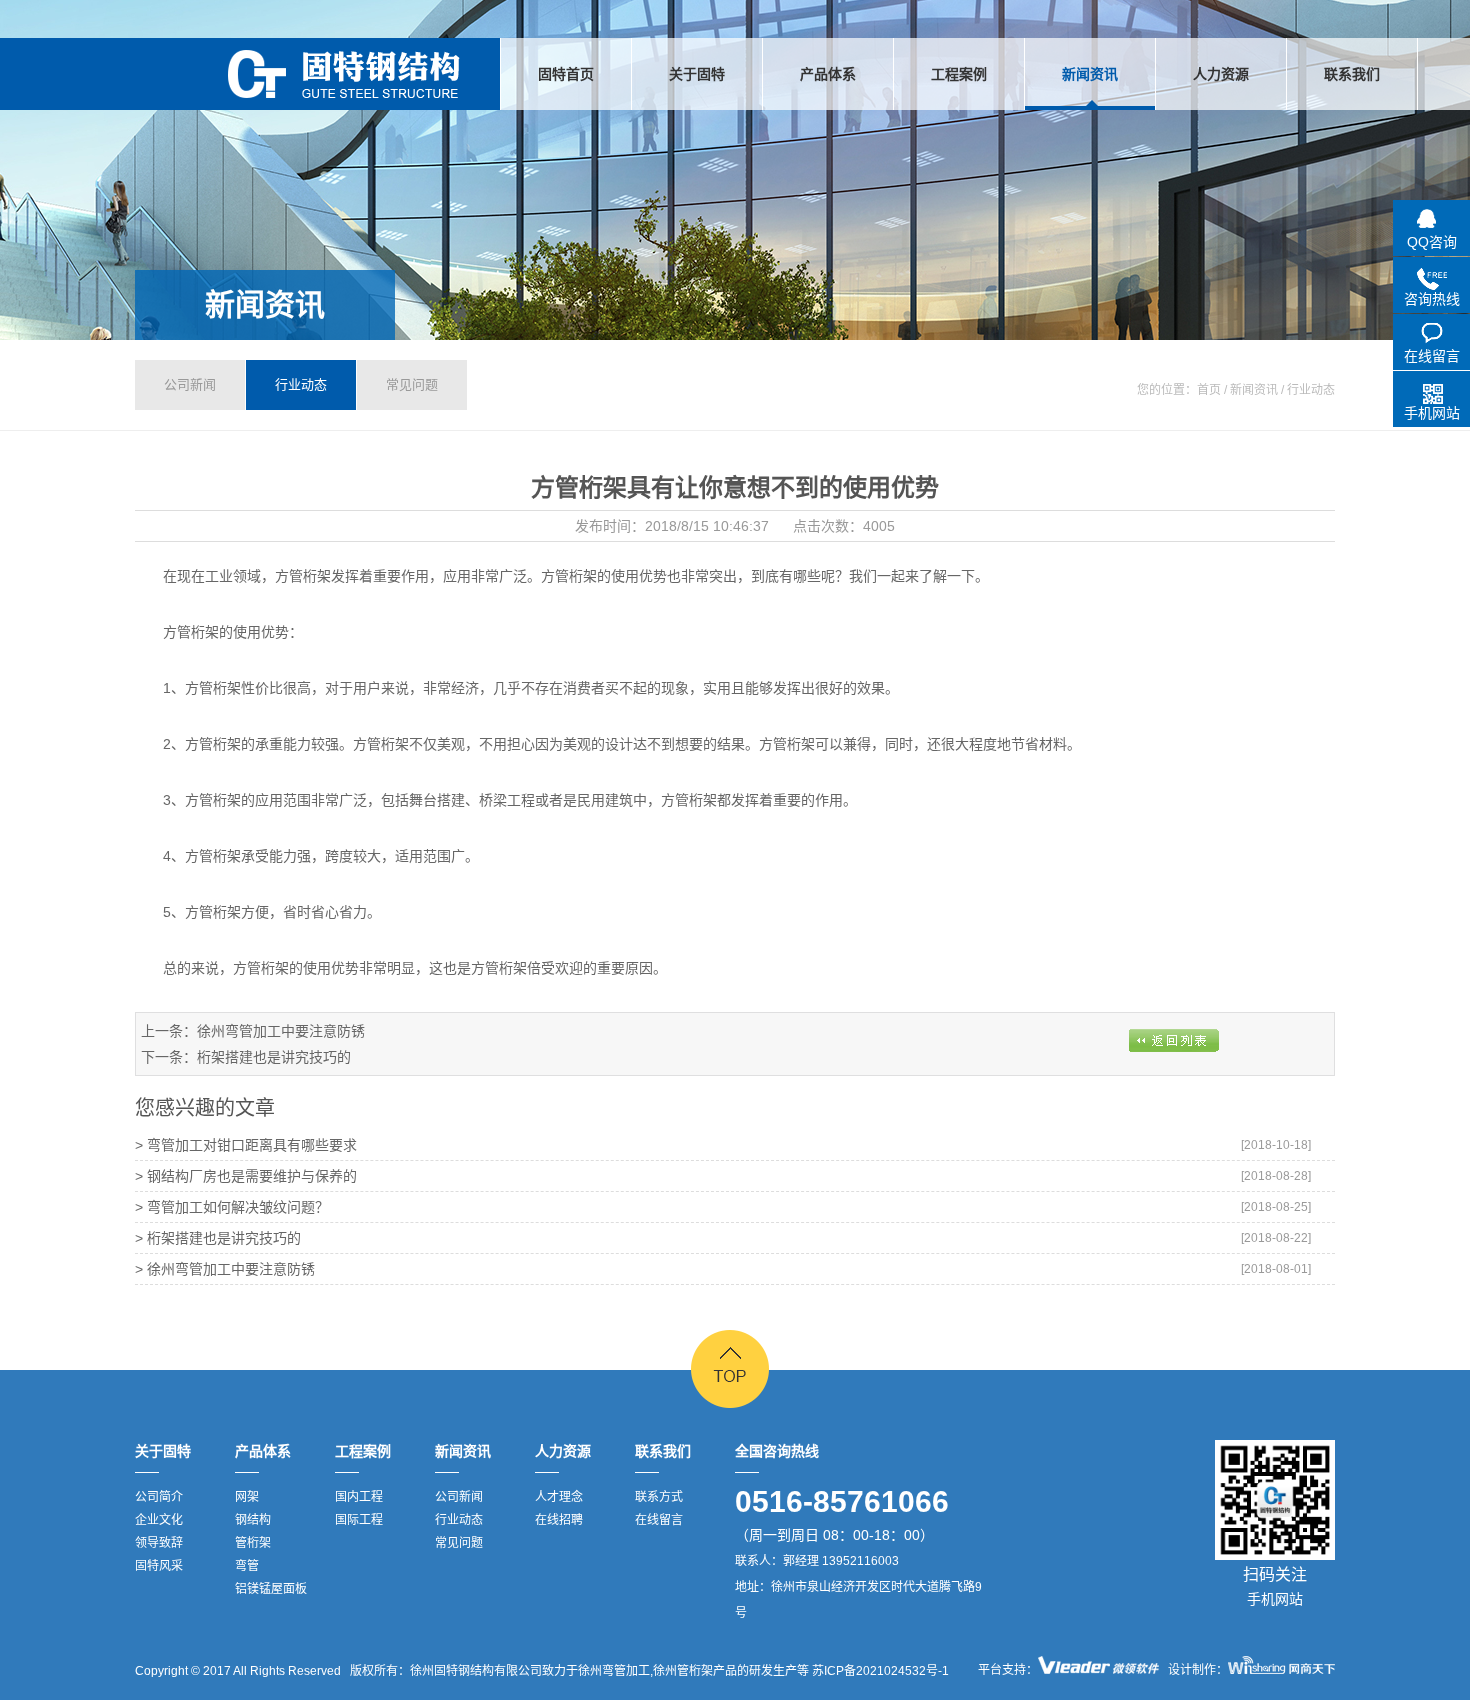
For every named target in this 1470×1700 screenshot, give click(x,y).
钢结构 (253, 1520)
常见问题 (412, 384)
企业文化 (159, 1520)
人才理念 (559, 1497)
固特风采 (159, 1566)
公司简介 (159, 1497)
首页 (1209, 390)
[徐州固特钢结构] (344, 74)
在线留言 (659, 1520)
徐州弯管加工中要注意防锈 (281, 1031)
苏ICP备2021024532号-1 (879, 1671)
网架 (247, 1497)
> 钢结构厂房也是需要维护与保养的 (246, 1176)
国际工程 (359, 1520)
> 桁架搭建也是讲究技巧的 (218, 1238)
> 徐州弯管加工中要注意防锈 (225, 1269)
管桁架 (253, 1543)
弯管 (247, 1566)
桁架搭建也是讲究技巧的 (274, 1057)
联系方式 (659, 1497)
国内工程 (359, 1497)
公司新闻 (190, 384)
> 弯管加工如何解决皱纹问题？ (232, 1207)
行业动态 (301, 384)
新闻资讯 (265, 304)
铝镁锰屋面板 (271, 1589)
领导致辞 (159, 1543)
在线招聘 (559, 1520)
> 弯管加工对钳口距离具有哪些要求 (246, 1145)
